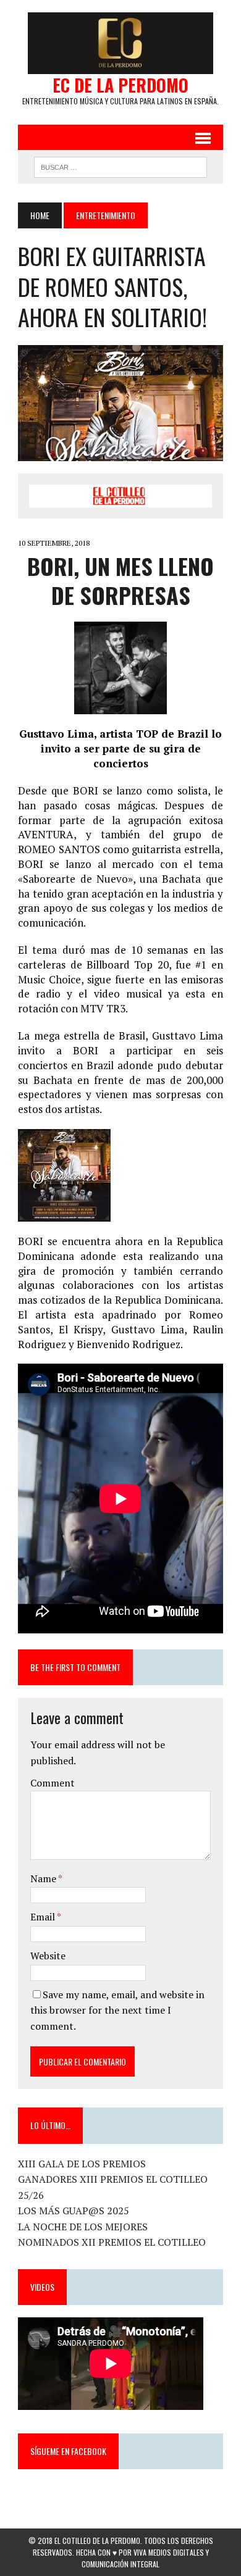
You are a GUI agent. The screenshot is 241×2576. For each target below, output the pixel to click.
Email (44, 1917)
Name (44, 1878)
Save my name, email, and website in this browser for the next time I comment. (117, 2010)
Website (48, 1956)
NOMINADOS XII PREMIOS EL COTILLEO (112, 2242)
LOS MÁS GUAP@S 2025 (74, 2211)
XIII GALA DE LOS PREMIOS (82, 2164)
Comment (53, 1783)
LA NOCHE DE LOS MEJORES (83, 2227)
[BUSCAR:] (120, 165)
